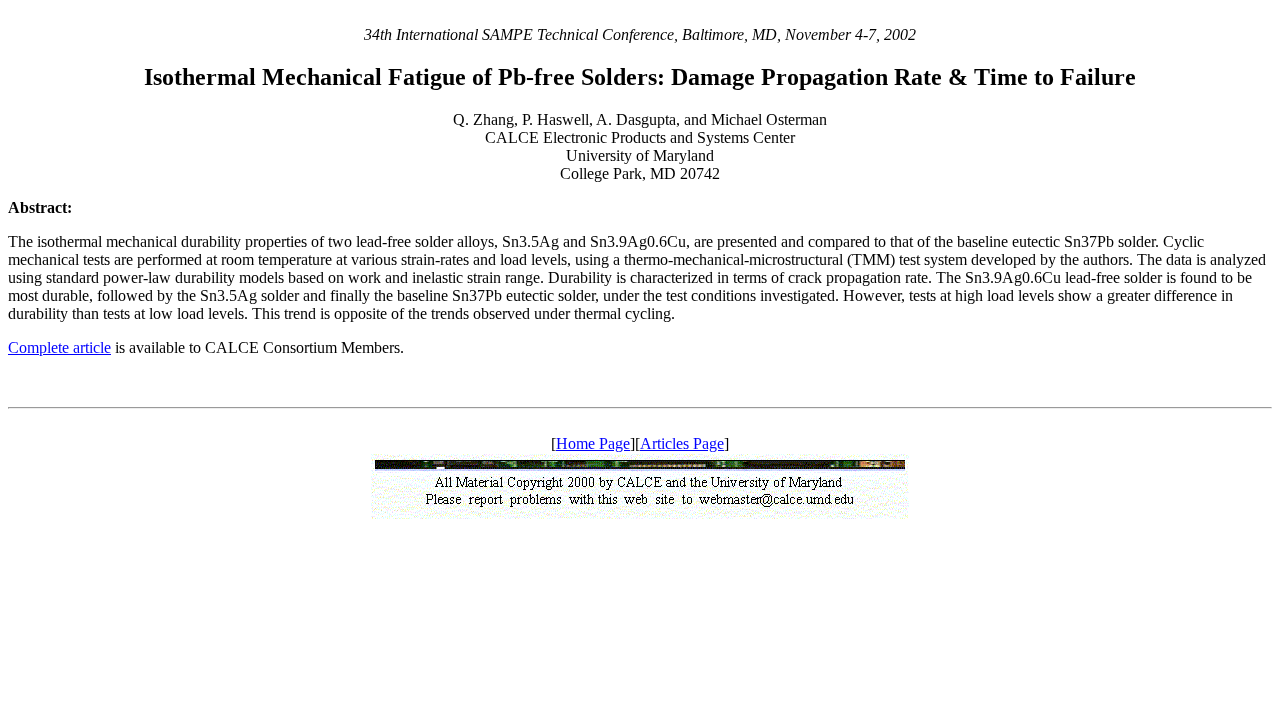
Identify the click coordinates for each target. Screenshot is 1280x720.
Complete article (59, 347)
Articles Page (682, 443)
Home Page (593, 443)
